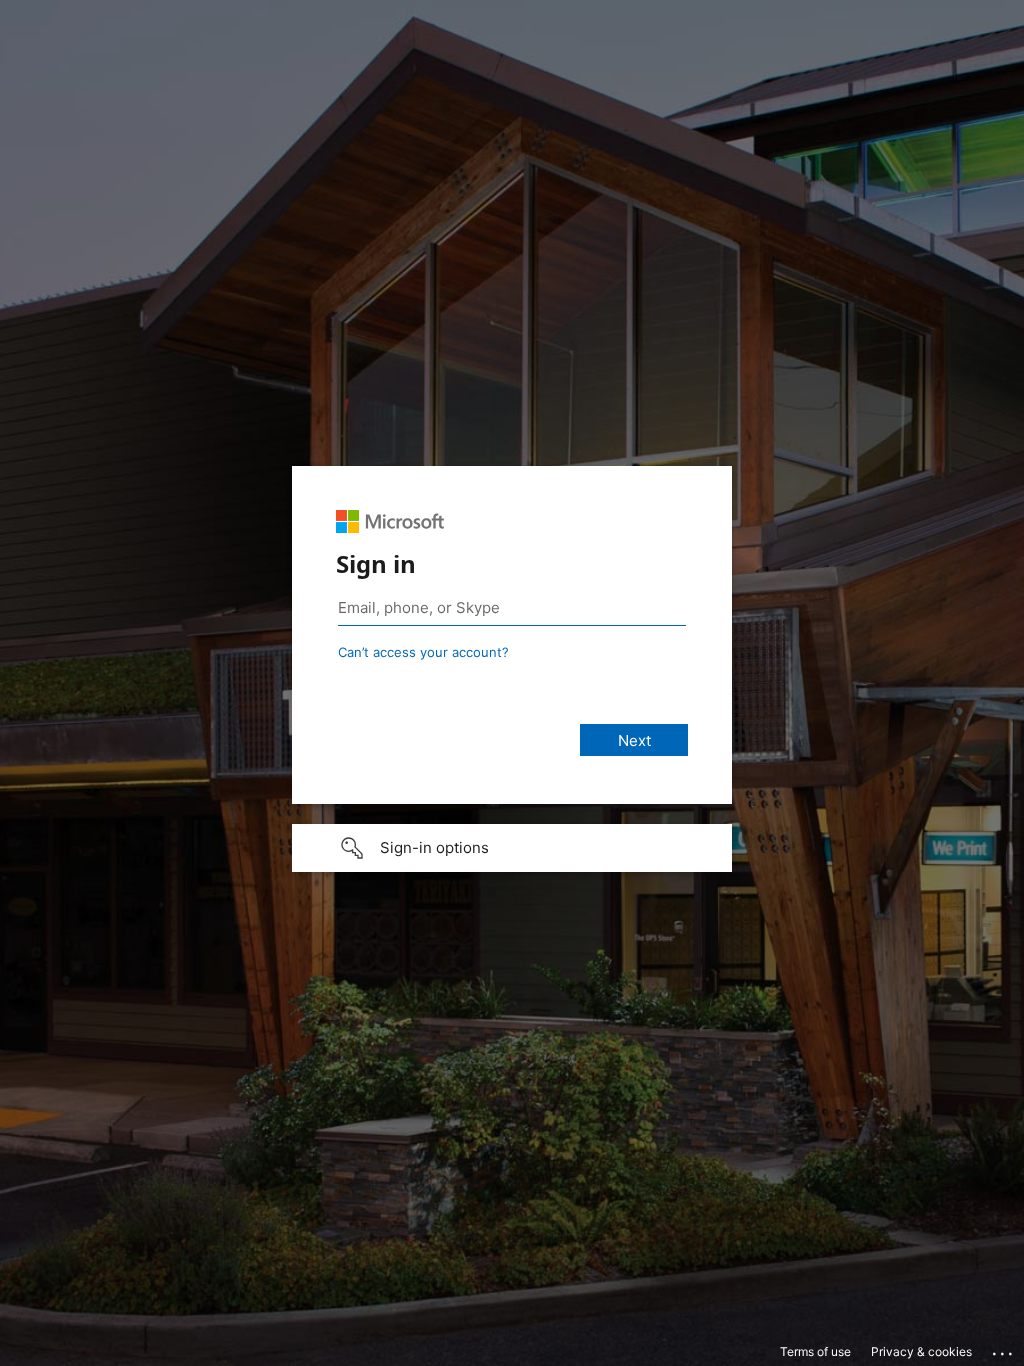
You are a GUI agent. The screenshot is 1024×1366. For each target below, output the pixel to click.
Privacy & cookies (921, 1351)
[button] (512, 848)
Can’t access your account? (423, 652)
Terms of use (815, 1351)
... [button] (1004, 1349)
